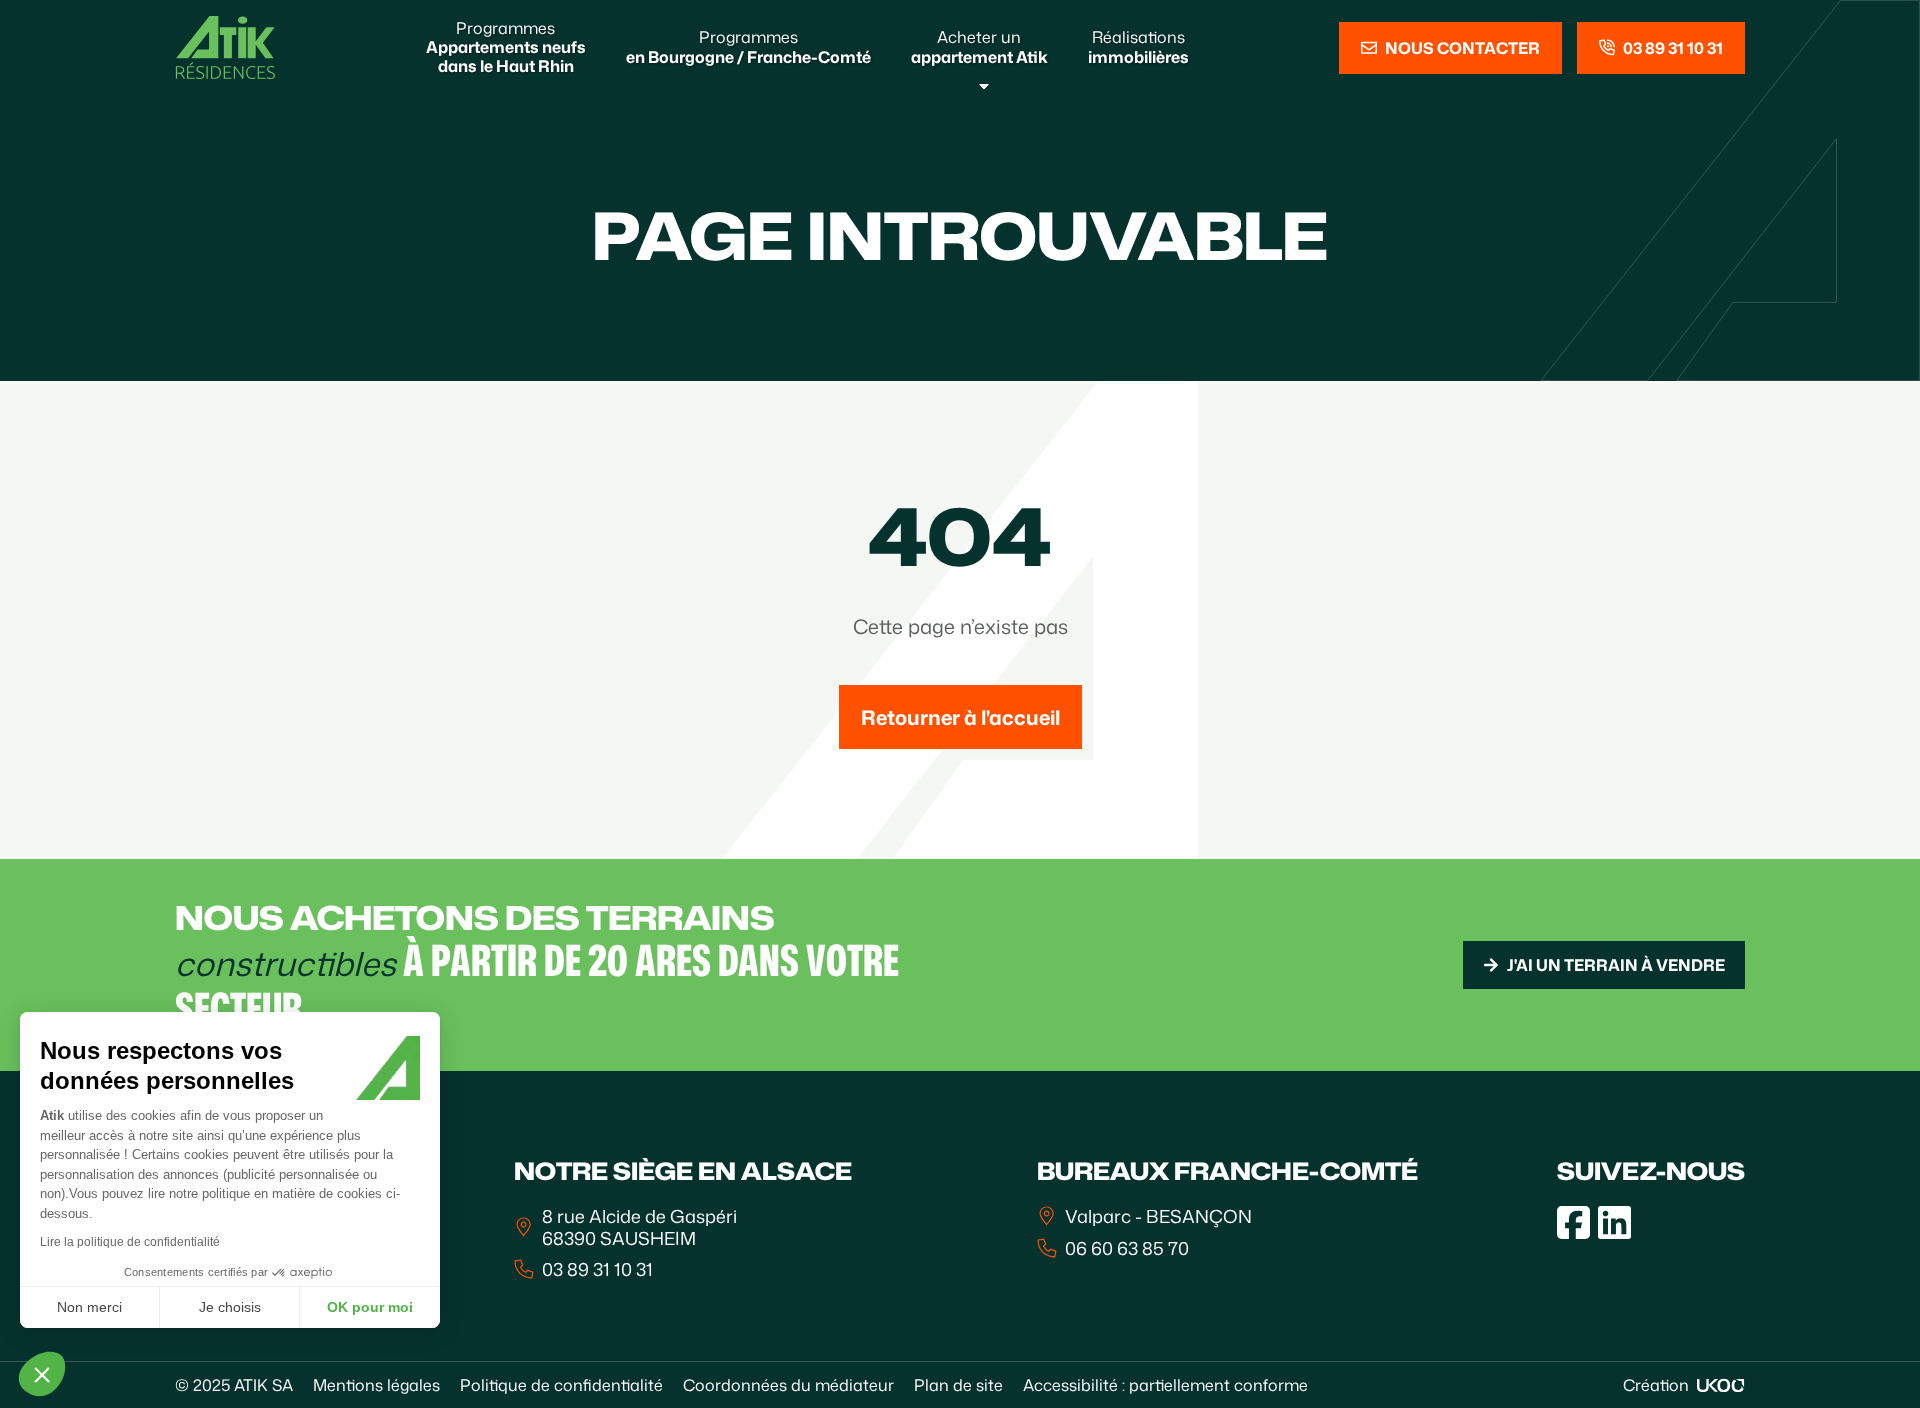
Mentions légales (376, 1385)
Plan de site (958, 1385)
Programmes (506, 47)
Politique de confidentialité (561, 1385)
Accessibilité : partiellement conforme (1165, 1385)
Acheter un (979, 46)
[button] (42, 1374)
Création (1656, 1385)
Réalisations (1138, 46)
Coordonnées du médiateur (788, 1385)
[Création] (1721, 1385)
